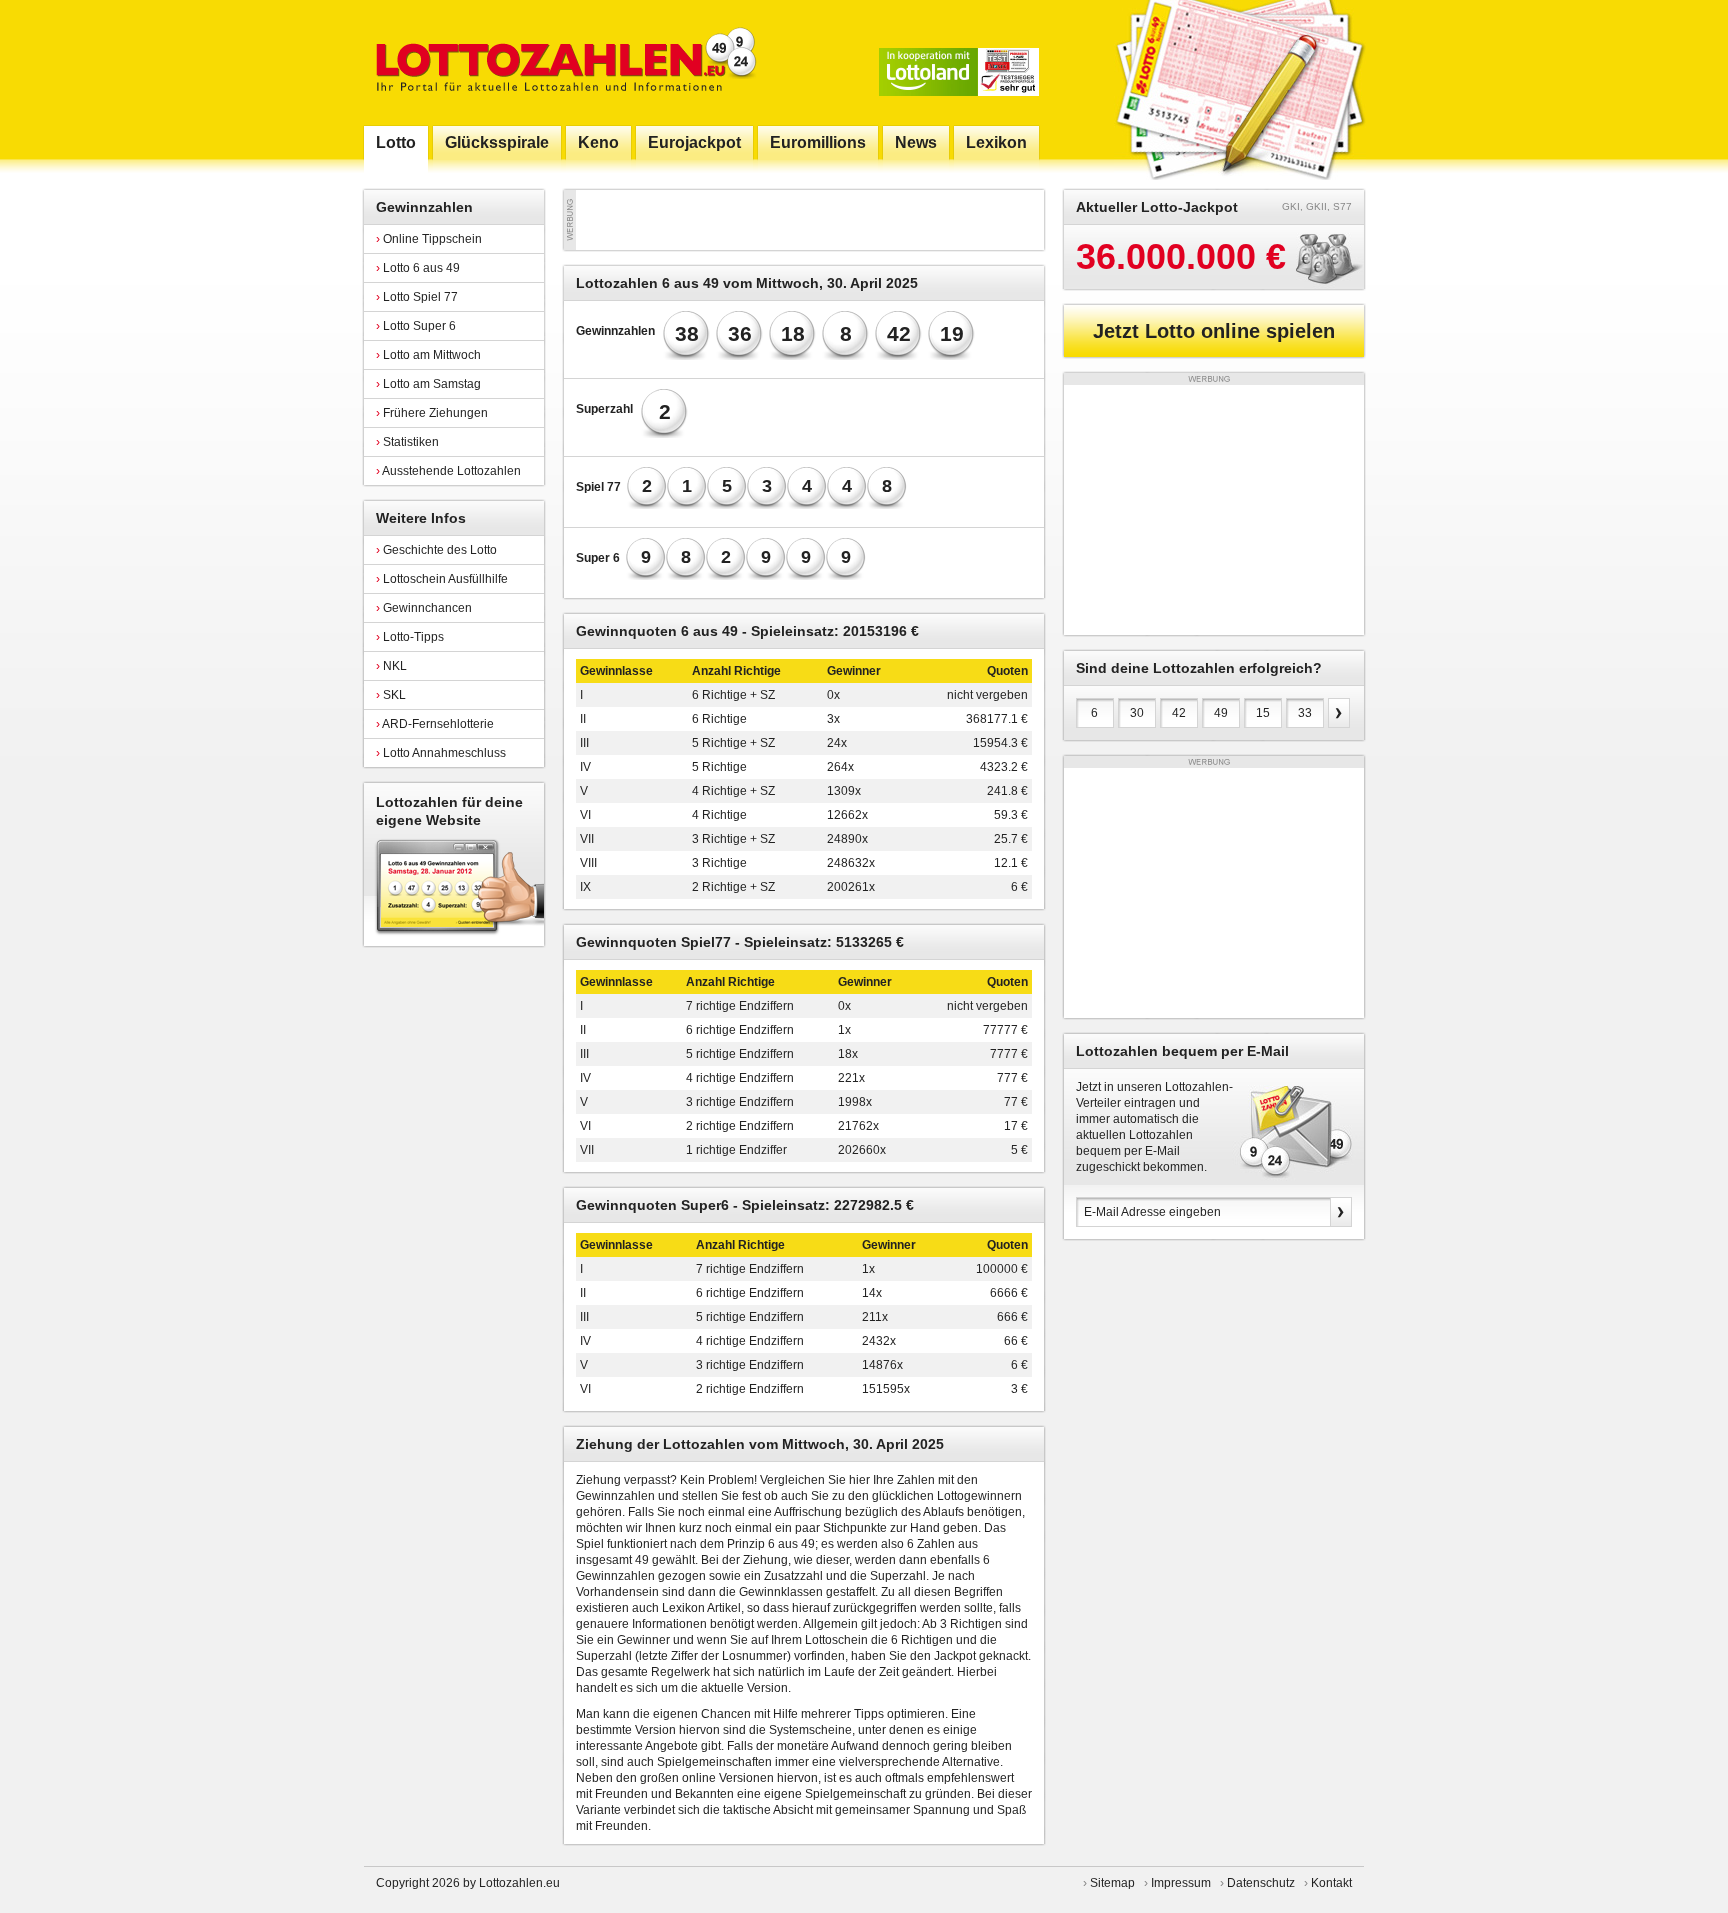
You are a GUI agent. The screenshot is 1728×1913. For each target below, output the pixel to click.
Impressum (1181, 1883)
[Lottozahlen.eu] (562, 62)
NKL (391, 666)
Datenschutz (1261, 1883)
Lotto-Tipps (410, 637)
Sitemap (1112, 1883)
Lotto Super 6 (416, 326)
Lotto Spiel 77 (417, 297)
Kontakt (1331, 1883)
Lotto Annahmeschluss (441, 753)
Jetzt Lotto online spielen (1214, 331)
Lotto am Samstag (428, 384)
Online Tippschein (429, 239)
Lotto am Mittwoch (428, 355)
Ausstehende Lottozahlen (448, 471)
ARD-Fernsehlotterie (435, 724)
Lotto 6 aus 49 (418, 268)
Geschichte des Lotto (436, 550)
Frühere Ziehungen (432, 413)
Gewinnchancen (424, 608)
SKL (391, 695)
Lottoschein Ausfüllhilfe (442, 579)
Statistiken (407, 442)
